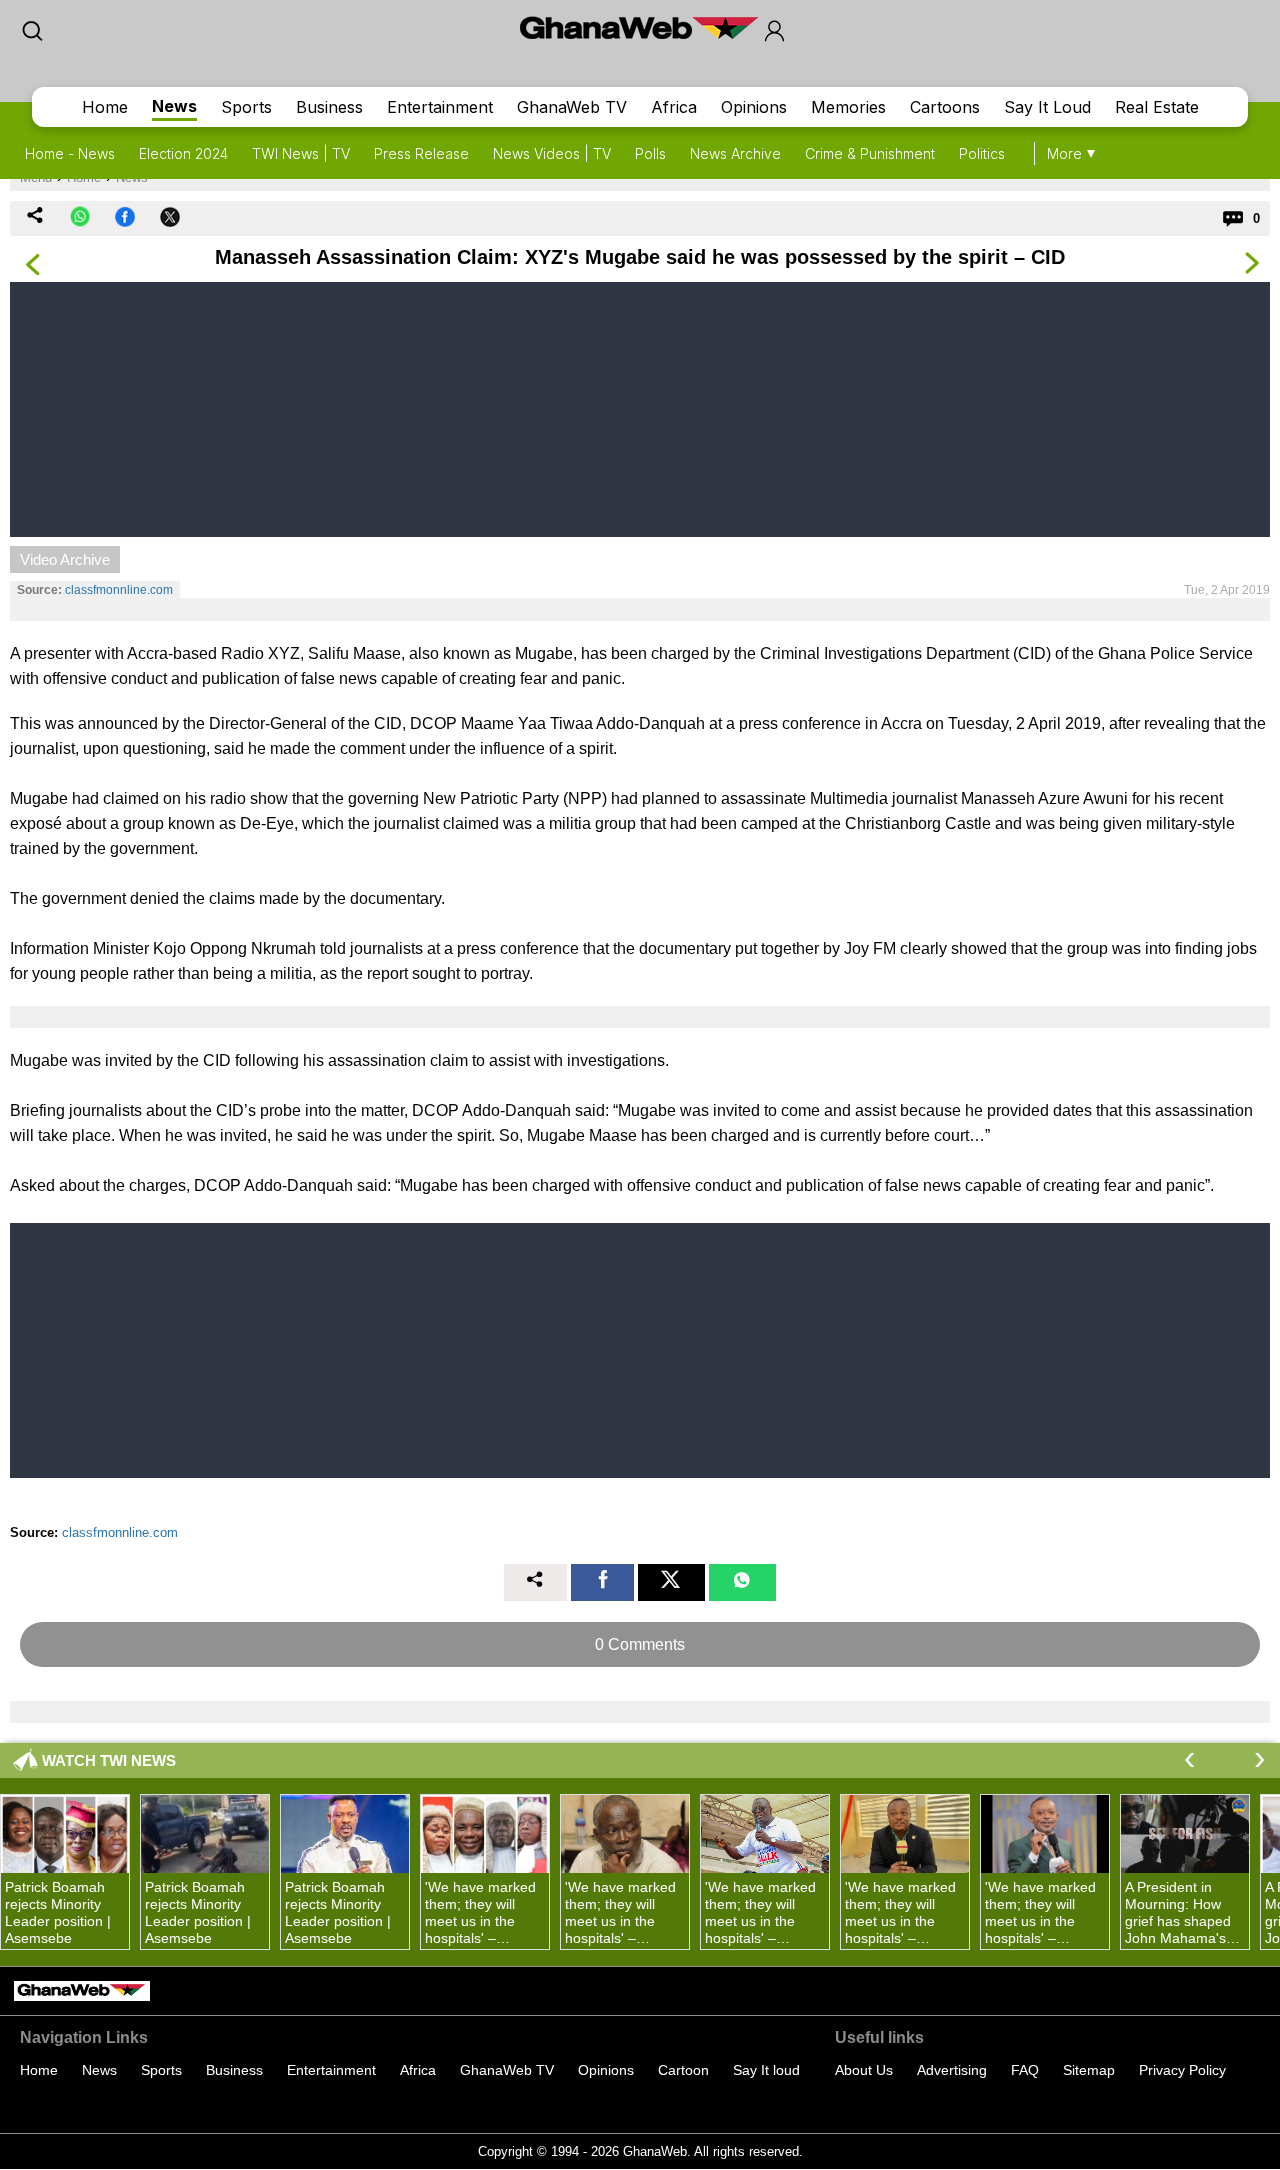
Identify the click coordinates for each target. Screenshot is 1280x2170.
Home (105, 107)
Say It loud (766, 2070)
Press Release (421, 153)
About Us (864, 2070)
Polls (650, 153)
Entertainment (440, 107)
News (174, 106)
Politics (982, 153)
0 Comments (640, 1644)
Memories (848, 107)
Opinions (754, 107)
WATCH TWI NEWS (109, 1760)
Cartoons (945, 107)
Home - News (70, 153)
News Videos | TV (552, 153)
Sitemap (1089, 2070)
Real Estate (1157, 107)
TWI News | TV (301, 153)
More (1064, 153)
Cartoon (683, 2070)
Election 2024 (183, 153)
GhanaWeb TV (572, 107)
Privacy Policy (1182, 2070)
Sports (246, 107)
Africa (674, 107)
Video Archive (65, 559)
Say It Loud (1047, 107)
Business (329, 107)
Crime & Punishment (870, 153)
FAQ (1025, 2070)
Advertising (952, 2070)
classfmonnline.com (119, 590)
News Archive (735, 153)
